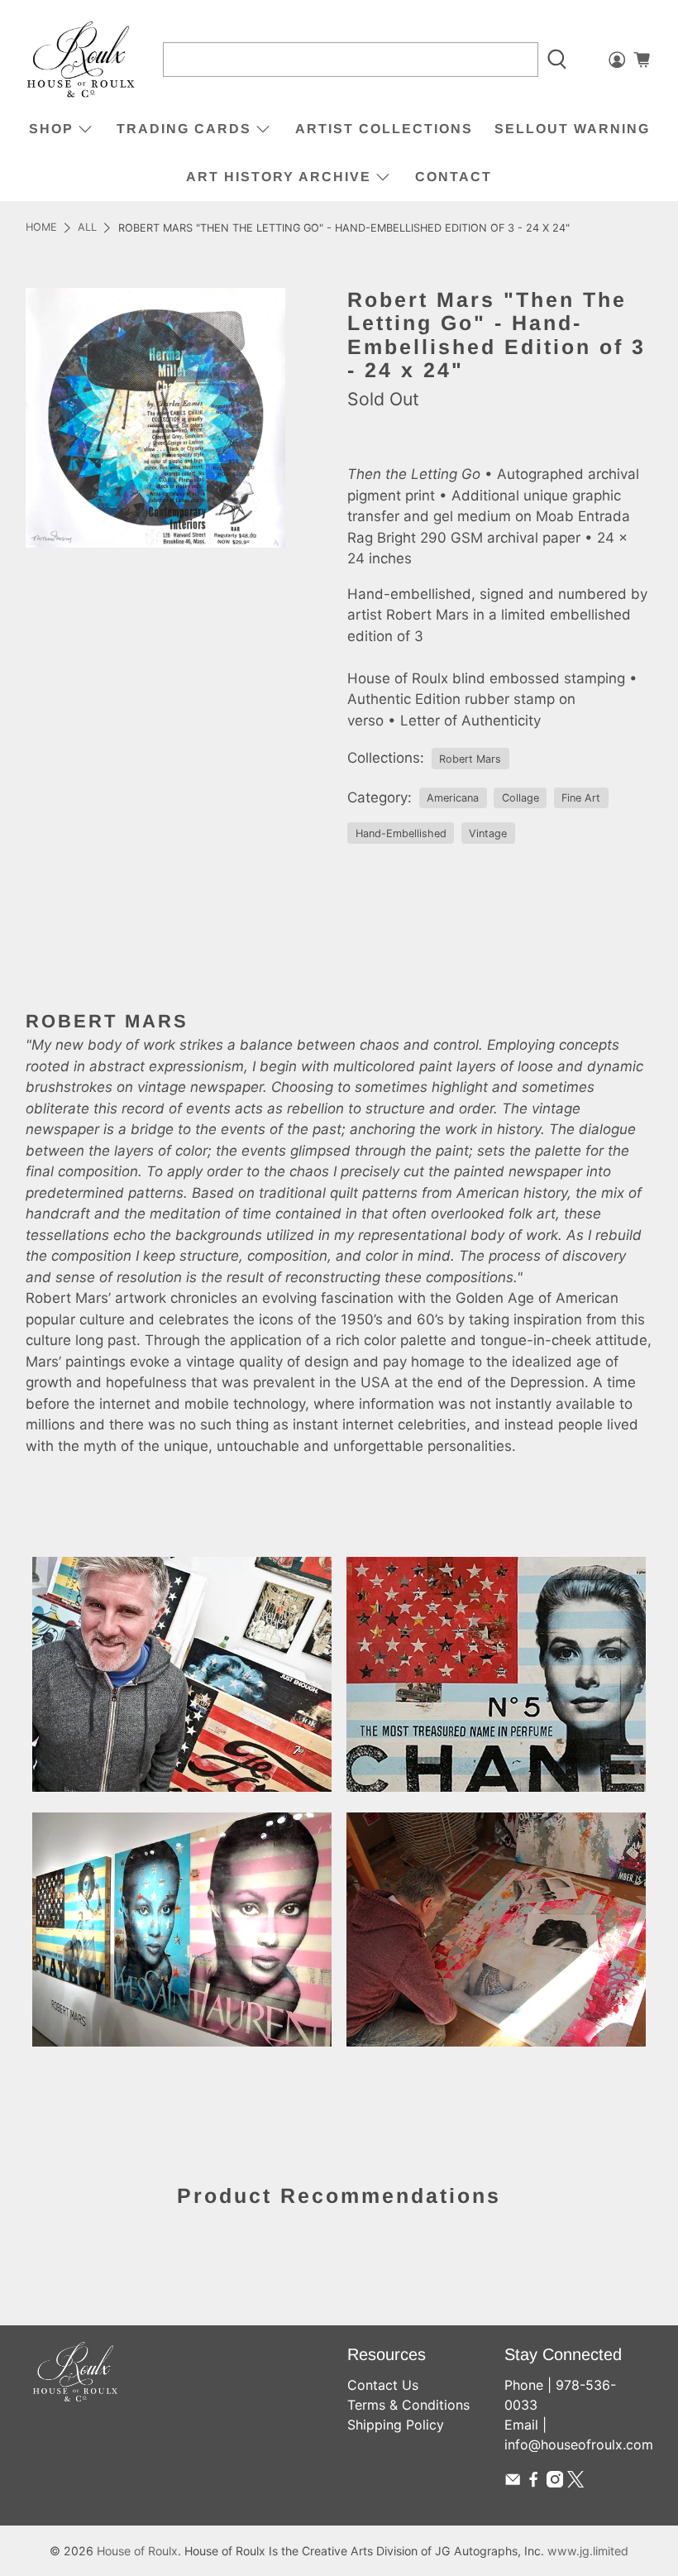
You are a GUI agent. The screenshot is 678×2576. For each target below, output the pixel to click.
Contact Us (383, 2385)
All (87, 228)
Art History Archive (279, 177)
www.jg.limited (588, 2551)
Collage (520, 798)
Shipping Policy (396, 2425)
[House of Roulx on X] (575, 2483)
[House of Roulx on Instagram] (555, 2483)
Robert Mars (470, 759)
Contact (454, 177)
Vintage (488, 833)
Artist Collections (384, 129)
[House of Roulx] (81, 60)
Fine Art (581, 798)
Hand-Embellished (401, 833)
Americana (453, 798)
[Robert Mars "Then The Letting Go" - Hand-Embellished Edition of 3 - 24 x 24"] (155, 418)
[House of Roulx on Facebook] (533, 2483)
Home (41, 228)
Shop (51, 129)
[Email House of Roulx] (513, 2483)
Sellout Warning (572, 129)
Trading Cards (184, 129)
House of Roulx (137, 2551)
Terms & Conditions (408, 2405)
